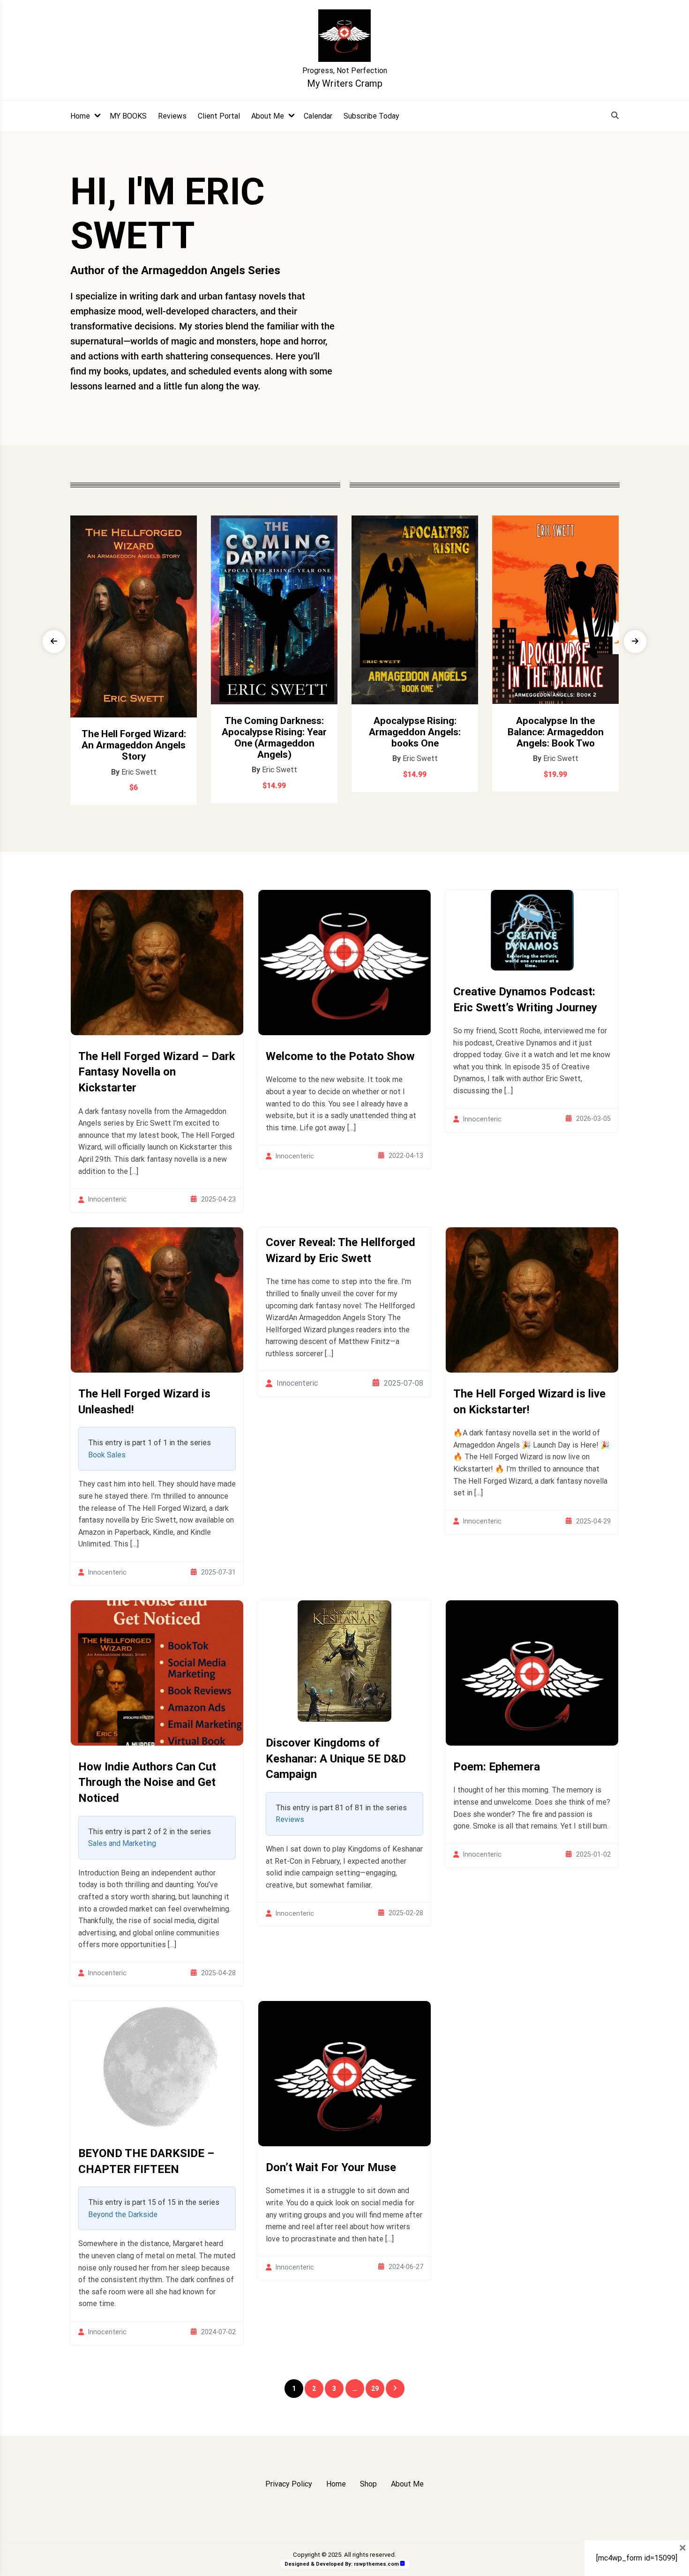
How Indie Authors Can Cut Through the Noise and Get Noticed (147, 1782)
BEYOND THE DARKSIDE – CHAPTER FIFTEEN (146, 2161)
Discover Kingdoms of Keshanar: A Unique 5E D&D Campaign (336, 1758)
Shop (368, 2484)
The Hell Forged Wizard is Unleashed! (144, 1402)
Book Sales (107, 1455)
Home (80, 116)
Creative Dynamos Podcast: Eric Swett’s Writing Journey (525, 1000)
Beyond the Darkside (123, 2214)
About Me (268, 116)
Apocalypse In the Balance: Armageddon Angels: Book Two (556, 732)
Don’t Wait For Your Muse (331, 2167)
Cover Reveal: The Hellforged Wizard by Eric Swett (341, 1250)
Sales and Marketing (122, 1843)
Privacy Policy (289, 2484)
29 (375, 2389)
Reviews (172, 116)
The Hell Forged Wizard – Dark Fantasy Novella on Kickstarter (157, 1072)
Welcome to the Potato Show (340, 1056)
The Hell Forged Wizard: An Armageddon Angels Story (134, 745)
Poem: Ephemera (497, 1767)
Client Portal (219, 116)
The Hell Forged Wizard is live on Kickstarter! (529, 1402)
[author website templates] (403, 2564)
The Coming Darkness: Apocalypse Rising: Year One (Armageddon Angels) (274, 738)
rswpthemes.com (376, 2564)
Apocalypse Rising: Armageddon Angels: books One (415, 732)
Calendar (318, 116)
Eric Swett (139, 772)
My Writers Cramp (345, 83)
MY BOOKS (128, 116)
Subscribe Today (371, 116)
